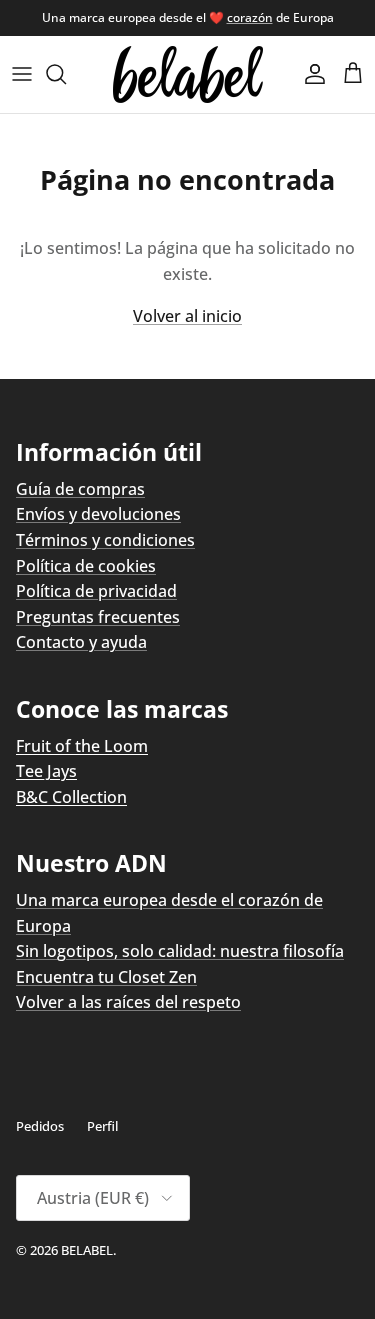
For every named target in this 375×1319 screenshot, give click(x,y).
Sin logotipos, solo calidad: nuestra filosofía (180, 951)
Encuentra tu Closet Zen (106, 977)
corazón (250, 17)
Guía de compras (80, 489)
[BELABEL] (188, 74)
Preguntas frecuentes (98, 617)
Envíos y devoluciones (98, 514)
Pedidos (40, 1126)
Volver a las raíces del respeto (128, 1002)
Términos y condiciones (105, 540)
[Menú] (22, 74)
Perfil (102, 1126)
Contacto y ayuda (81, 642)
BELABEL (87, 1250)
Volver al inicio (187, 316)
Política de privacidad (96, 591)
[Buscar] (66, 74)
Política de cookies (86, 566)
